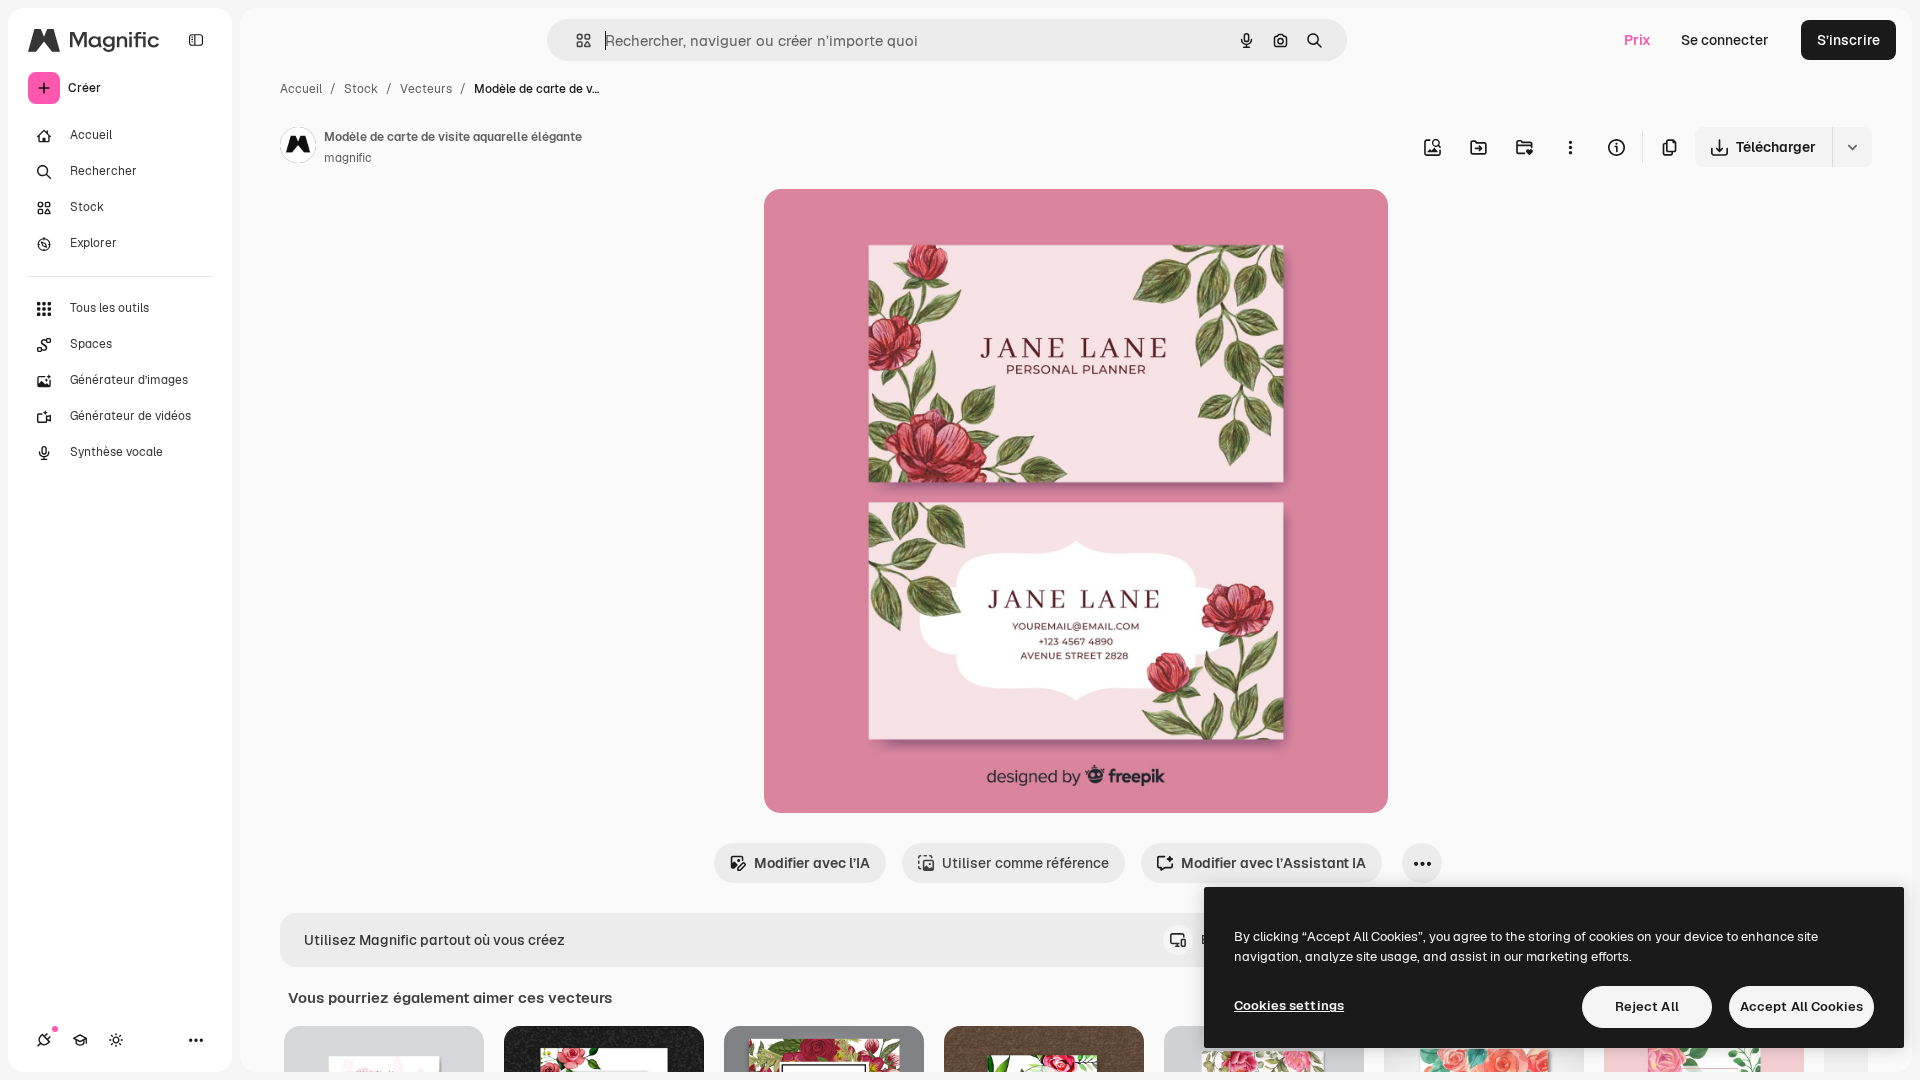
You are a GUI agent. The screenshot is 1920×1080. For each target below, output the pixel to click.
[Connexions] (44, 1040)
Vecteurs (426, 89)
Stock (361, 89)
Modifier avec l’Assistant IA (1273, 863)
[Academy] (80, 1040)
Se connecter (1725, 40)
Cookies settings (1289, 1005)
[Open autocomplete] (575, 40)
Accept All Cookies (1801, 1006)
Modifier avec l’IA (812, 863)
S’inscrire (1848, 40)
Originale (896, 227)
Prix (1637, 40)
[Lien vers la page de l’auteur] (298, 148)
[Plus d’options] (1570, 147)
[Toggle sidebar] (196, 40)
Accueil (301, 89)
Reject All (1647, 1006)
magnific (348, 158)
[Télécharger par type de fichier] (1852, 147)
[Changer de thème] (116, 1040)
